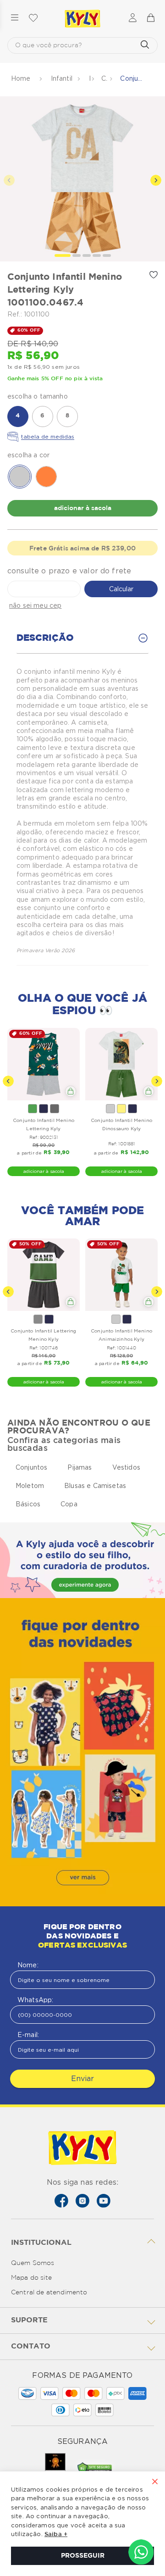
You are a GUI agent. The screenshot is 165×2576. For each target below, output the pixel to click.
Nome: (28, 1965)
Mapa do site (31, 2278)
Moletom (30, 1486)
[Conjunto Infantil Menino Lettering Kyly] (44, 1064)
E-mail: (28, 2035)
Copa (69, 1504)
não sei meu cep (35, 605)
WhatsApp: (35, 2000)
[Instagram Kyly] (82, 2201)
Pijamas (80, 1467)
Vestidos (126, 1467)
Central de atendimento (49, 2293)
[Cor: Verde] (33, 1109)
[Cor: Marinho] (44, 1109)
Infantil (62, 78)
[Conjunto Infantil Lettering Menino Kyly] (44, 1275)
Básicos (28, 1504)
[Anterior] (8, 1081)
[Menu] (15, 18)
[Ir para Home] (82, 2149)
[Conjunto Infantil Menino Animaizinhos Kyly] (121, 1275)
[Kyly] (82, 19)
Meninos (90, 78)
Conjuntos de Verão (104, 78)
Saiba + (56, 2534)
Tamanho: (82, 396)
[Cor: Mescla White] (110, 1109)
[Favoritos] (33, 18)
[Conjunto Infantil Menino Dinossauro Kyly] (121, 1064)
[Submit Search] (145, 45)
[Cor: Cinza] (55, 1109)
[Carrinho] (150, 18)
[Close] (155, 2482)
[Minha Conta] (133, 19)
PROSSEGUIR (83, 2556)
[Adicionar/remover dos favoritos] (154, 275)
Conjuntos (31, 1467)
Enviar (82, 2079)
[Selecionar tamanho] (71, 1091)
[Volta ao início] (22, 79)
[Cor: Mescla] (38, 1319)
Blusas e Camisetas (95, 1486)
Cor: (82, 455)
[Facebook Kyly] (61, 2201)
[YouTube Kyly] (104, 2201)
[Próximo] (157, 1081)
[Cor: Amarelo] (121, 1109)
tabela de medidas (48, 436)
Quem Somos (33, 2263)
